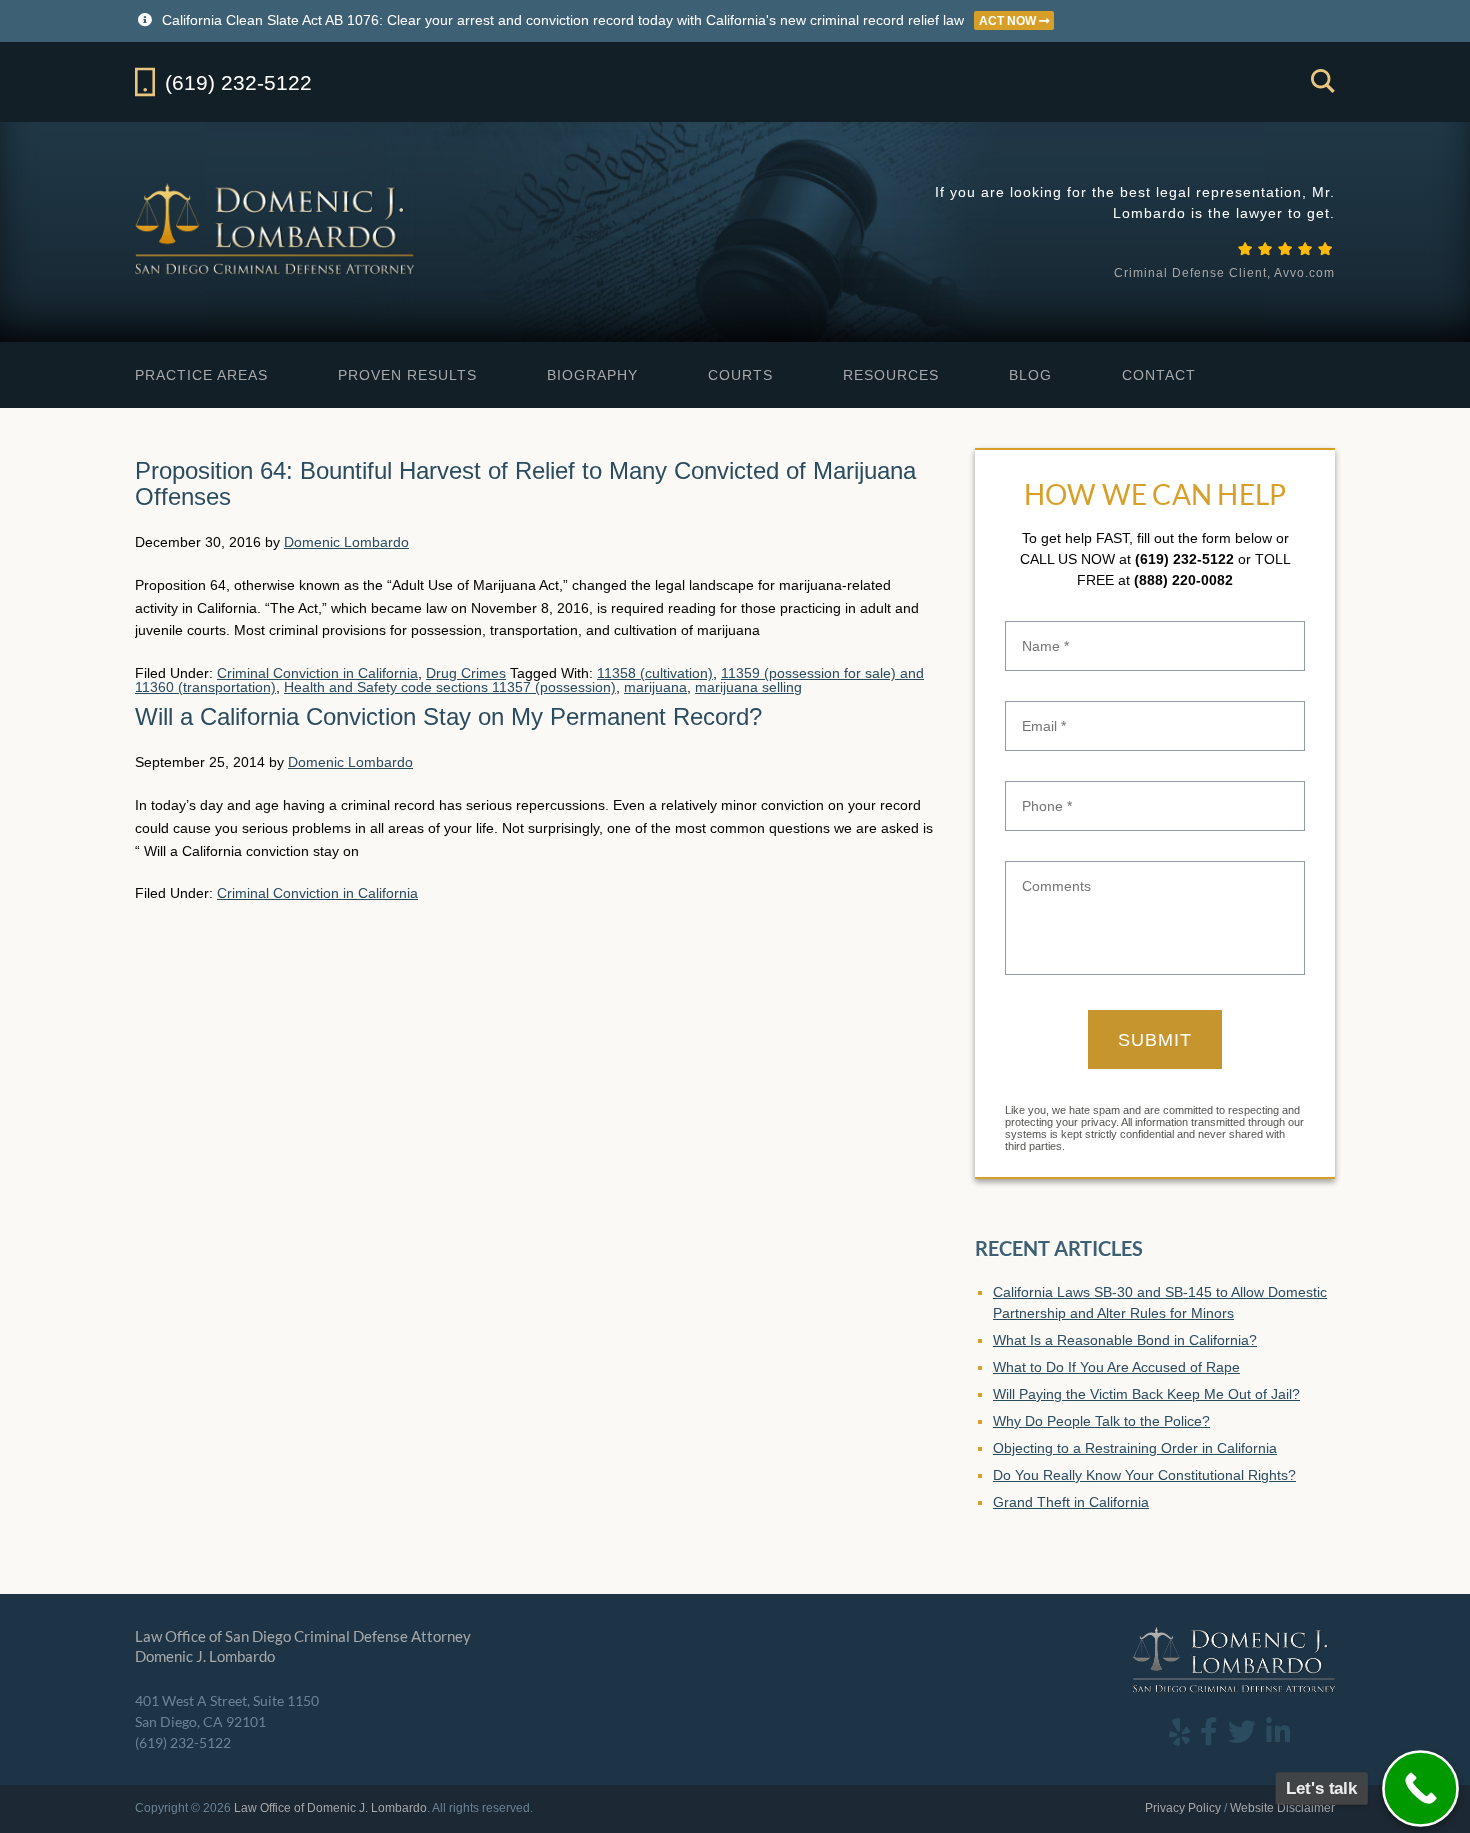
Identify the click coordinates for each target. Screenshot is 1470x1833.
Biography (592, 375)
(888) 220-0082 (1183, 580)
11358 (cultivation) (655, 673)
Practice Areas (201, 375)
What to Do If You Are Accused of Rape (1116, 1367)
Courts (740, 375)
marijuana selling (748, 687)
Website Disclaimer (1282, 1808)
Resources (891, 375)
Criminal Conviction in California (317, 673)
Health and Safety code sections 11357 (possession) (450, 687)
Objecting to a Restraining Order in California (1135, 1448)
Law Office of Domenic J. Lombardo (276, 228)
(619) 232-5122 (1184, 559)
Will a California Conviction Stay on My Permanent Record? (448, 716)
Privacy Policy (1183, 1808)
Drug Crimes (466, 673)
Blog (1030, 375)
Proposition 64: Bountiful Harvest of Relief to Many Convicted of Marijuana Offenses (525, 483)
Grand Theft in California (1071, 1502)
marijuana (655, 687)
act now (1009, 21)
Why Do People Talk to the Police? (1101, 1421)
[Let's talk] (1420, 1788)
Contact (1159, 375)
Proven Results (407, 375)
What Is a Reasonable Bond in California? (1125, 1340)
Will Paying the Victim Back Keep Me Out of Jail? (1146, 1394)
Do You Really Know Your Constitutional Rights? (1144, 1475)
